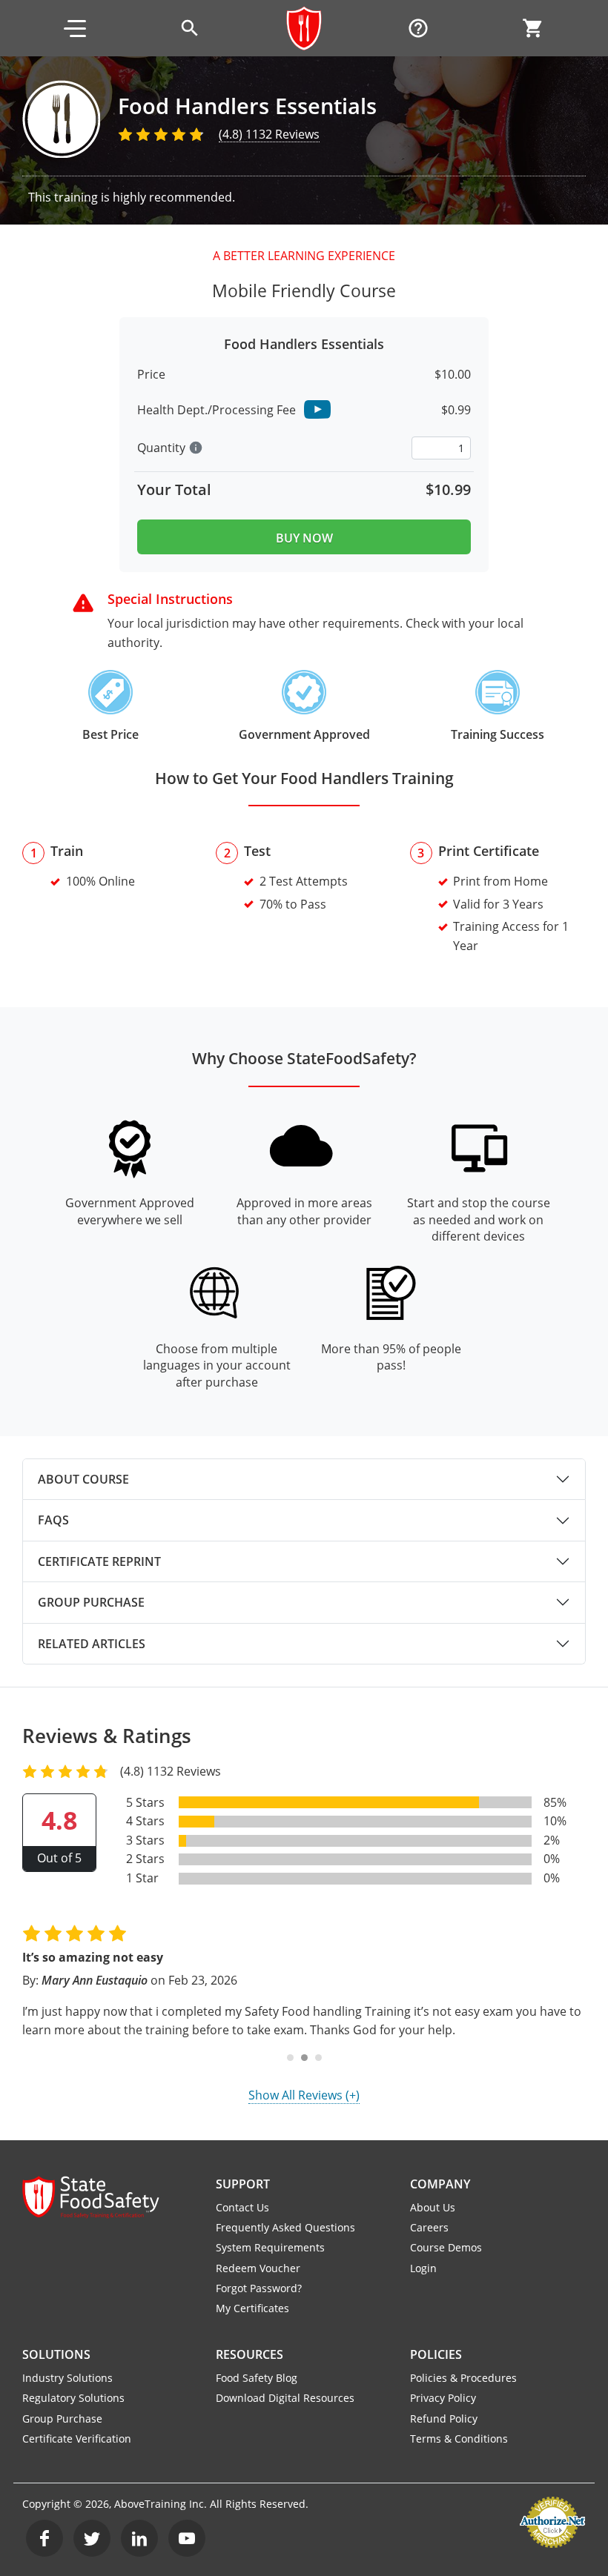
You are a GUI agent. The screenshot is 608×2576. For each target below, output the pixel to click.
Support (243, 2184)
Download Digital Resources (285, 2398)
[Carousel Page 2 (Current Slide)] (304, 2058)
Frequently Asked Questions (285, 2227)
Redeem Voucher (258, 2268)
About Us (433, 2207)
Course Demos (446, 2247)
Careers (429, 2227)
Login (423, 2268)
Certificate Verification (77, 2439)
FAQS (53, 1520)
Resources (250, 2354)
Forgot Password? (259, 2288)
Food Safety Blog (257, 2378)
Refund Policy (444, 2419)
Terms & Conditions (459, 2439)
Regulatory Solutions (73, 2398)
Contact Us (242, 2207)
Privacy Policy (443, 2398)
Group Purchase (91, 1602)
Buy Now (304, 538)
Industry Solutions (67, 2378)
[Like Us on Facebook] (44, 2538)
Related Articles (92, 1644)
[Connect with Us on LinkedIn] (139, 2538)
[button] (75, 28)
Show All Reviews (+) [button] (304, 2095)
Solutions (56, 2354)
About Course (83, 1479)
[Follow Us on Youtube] (187, 2538)
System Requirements (270, 2247)
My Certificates (252, 2308)
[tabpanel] (304, 1479)
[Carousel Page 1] (290, 2058)
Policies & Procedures (463, 2378)
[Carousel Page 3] (318, 2058)
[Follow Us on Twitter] (92, 2538)
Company (440, 2184)
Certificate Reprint (99, 1561)
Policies (436, 2354)
